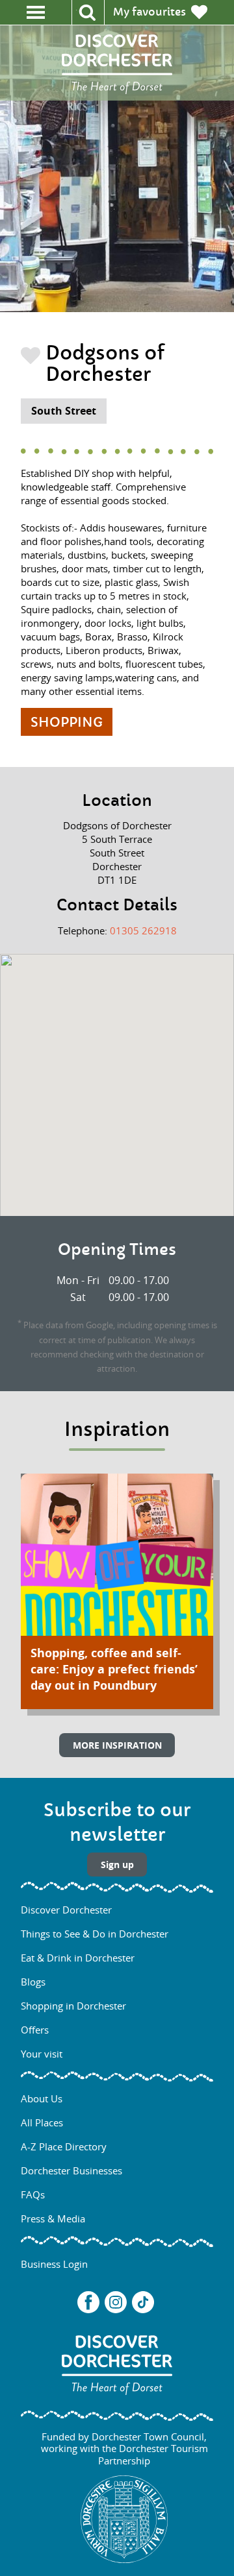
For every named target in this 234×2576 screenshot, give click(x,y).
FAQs (33, 2194)
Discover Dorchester (66, 1910)
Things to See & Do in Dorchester (95, 1934)
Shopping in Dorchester (73, 2006)
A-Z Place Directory (64, 2146)
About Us (42, 2098)
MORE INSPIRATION (117, 1745)
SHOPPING (67, 723)
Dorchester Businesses (71, 2170)
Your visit (42, 2054)
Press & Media (53, 2218)
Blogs (33, 1982)
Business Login (54, 2264)
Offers (35, 2030)
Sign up (117, 1865)
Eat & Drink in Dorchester (78, 1958)
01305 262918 (143, 930)
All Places (42, 2122)
